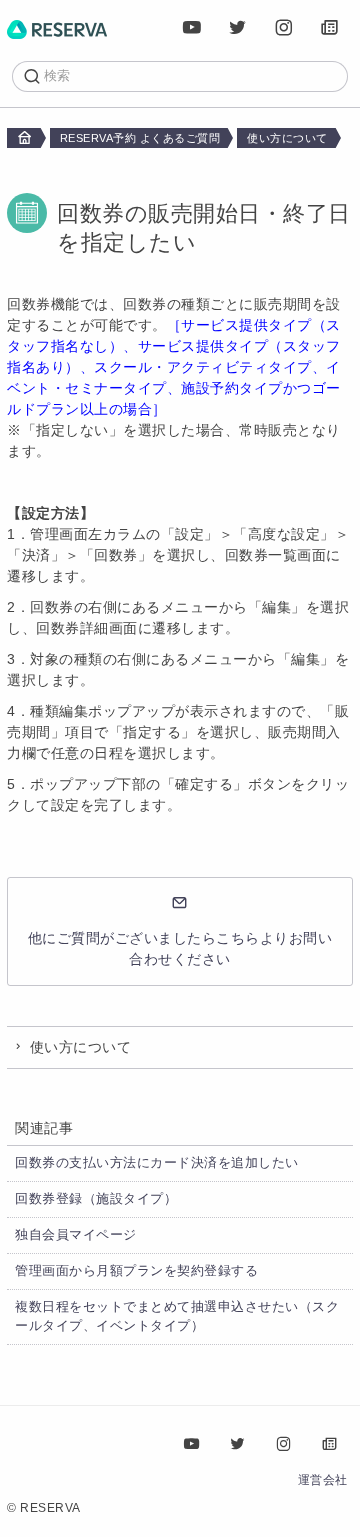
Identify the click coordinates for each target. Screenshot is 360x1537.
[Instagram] (284, 28)
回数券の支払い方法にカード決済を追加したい (157, 1163)
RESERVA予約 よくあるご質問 (140, 138)
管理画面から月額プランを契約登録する (136, 1271)
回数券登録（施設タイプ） (96, 1199)
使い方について (287, 138)
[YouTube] (192, 28)
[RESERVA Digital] (330, 28)
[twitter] (238, 28)
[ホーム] (57, 28)
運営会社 (323, 1480)
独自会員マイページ (76, 1235)
